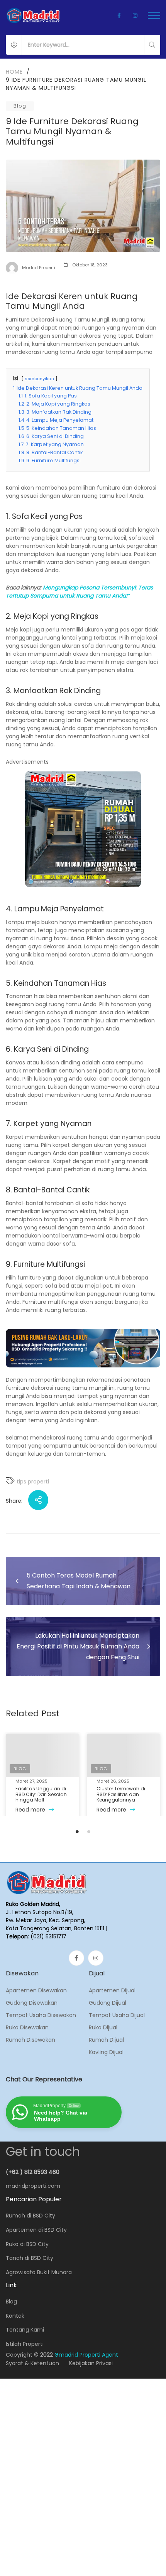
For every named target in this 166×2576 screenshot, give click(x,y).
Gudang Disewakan (32, 2003)
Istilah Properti (25, 2344)
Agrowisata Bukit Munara (39, 2272)
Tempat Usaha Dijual (117, 2015)
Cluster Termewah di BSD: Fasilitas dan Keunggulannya (121, 1794)
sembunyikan (39, 379)
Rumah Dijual (106, 2040)
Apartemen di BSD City (36, 2230)
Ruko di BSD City (27, 2244)
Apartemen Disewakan (36, 1990)
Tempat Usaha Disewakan (41, 2015)
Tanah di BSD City (30, 2258)
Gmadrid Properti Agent (86, 2355)
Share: (14, 1501)
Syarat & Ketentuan (32, 2363)
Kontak (15, 2316)
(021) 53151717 (48, 1936)
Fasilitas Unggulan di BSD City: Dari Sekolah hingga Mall (41, 1794)
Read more (31, 1810)
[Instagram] (96, 1958)
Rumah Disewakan (30, 2040)
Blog (20, 106)
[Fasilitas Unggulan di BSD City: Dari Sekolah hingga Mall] (42, 1755)
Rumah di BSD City (30, 2216)
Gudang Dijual (108, 2003)
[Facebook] (76, 1958)
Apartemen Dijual (112, 1990)
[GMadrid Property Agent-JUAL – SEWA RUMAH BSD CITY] (33, 15)
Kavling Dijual (106, 2052)
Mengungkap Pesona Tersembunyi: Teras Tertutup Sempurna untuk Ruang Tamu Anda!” (79, 592)
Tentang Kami (25, 2330)
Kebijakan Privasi (91, 2363)
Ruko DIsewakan (27, 2027)
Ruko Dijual (103, 2027)
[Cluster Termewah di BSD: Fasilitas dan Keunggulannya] (124, 1755)
